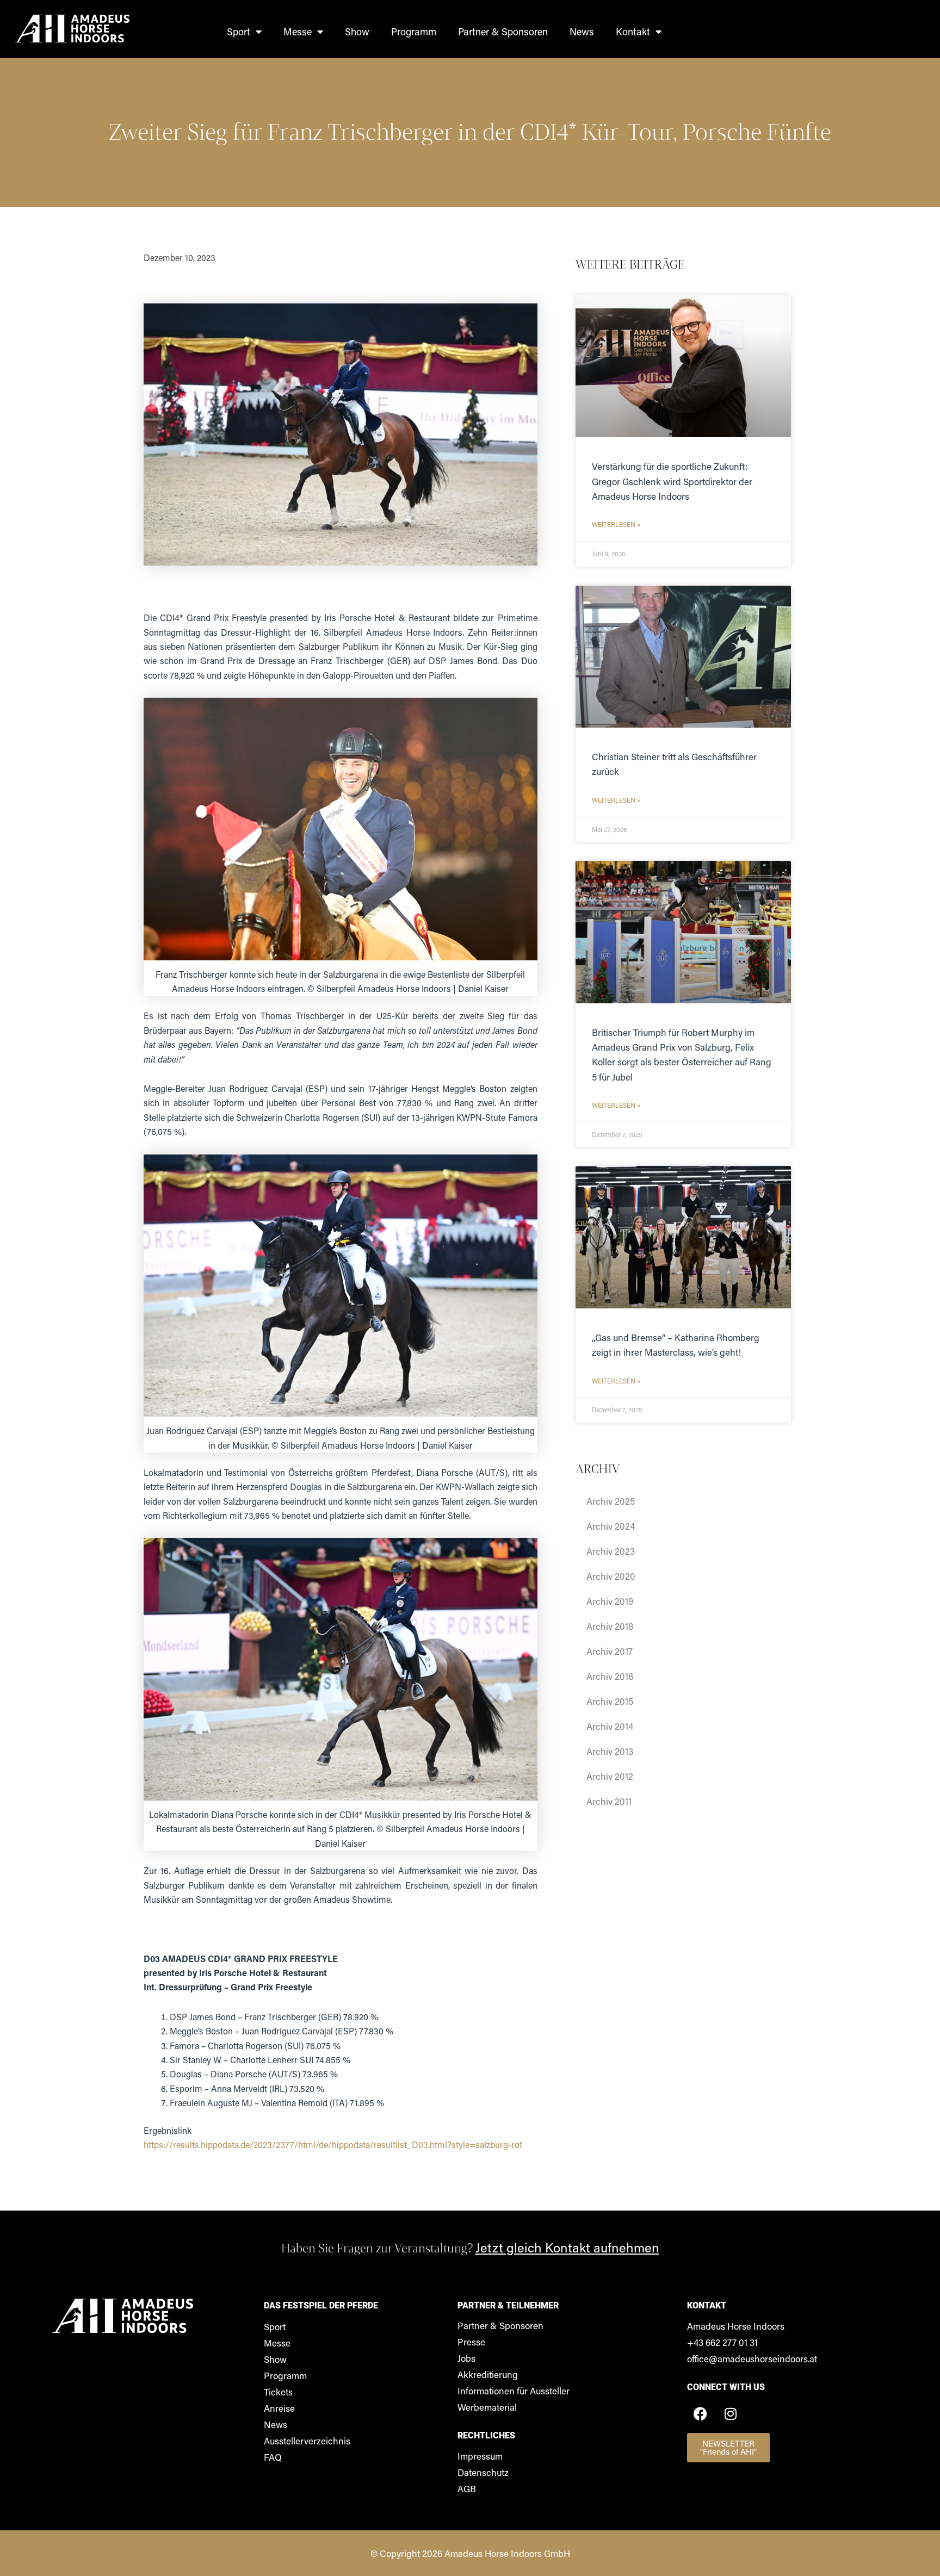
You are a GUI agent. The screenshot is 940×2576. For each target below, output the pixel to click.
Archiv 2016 (610, 1676)
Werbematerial (487, 2407)
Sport (239, 32)
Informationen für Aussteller (514, 2391)
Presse (471, 2342)
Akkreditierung (488, 2374)
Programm (414, 32)
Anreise (279, 2408)
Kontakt (633, 32)
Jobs (466, 2358)
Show (357, 32)
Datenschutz (483, 2472)
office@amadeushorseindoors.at (752, 2358)
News (582, 32)
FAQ (273, 2457)
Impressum (480, 2456)
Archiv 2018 (610, 1626)
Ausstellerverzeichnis (307, 2441)
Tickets (278, 2392)
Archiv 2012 (610, 1776)
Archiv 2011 (609, 1801)
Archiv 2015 (610, 1701)
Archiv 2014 (610, 1726)
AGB (467, 2488)
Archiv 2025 (611, 1501)
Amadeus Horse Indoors (736, 2326)
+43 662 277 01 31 (722, 2342)
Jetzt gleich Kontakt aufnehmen (567, 2247)
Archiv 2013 (610, 1751)
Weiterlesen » (616, 524)
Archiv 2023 (611, 1551)
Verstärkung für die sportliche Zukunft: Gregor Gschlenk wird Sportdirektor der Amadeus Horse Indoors (672, 481)
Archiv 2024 (611, 1526)
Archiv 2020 (611, 1576)
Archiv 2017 (610, 1651)
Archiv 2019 (610, 1601)
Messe (298, 32)
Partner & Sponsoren (503, 32)
